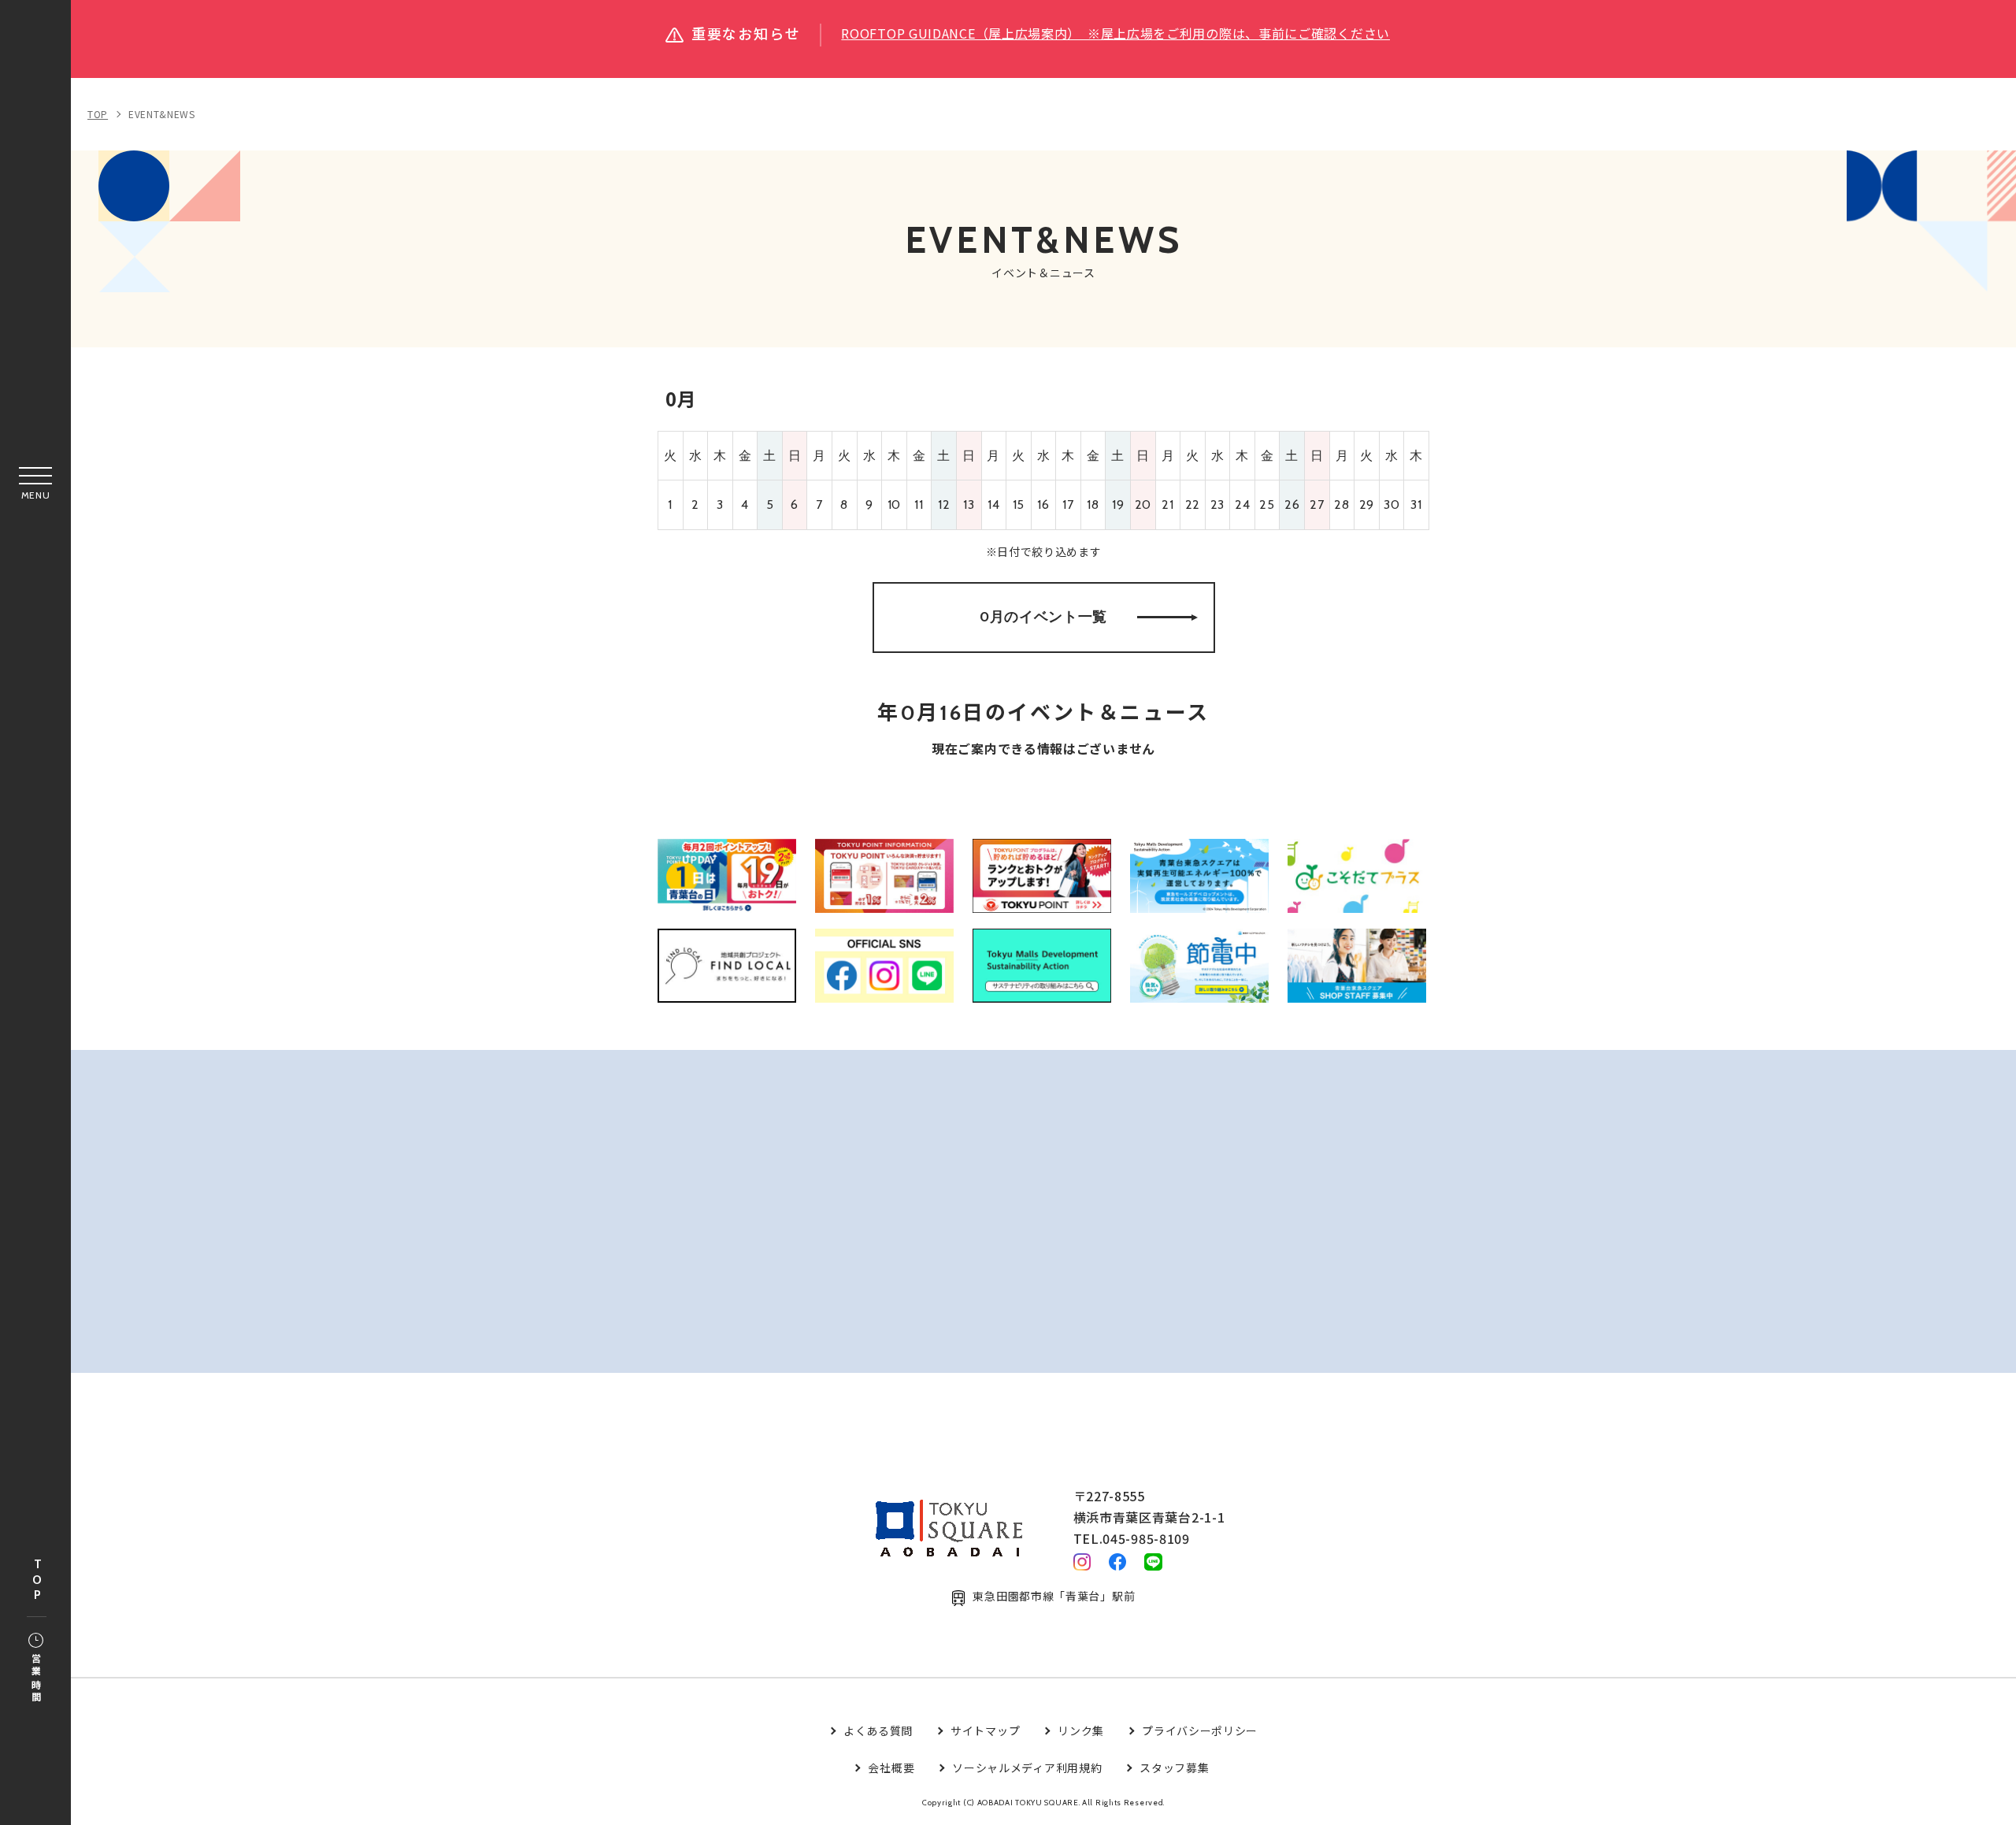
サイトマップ (985, 1730)
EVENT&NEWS (162, 114)
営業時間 (36, 1679)
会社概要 (891, 1768)
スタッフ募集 (1174, 1768)
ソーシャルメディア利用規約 (1027, 1768)
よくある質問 (878, 1730)
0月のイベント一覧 (1043, 617)
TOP (37, 1580)
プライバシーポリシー (1200, 1730)
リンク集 (1081, 1730)
